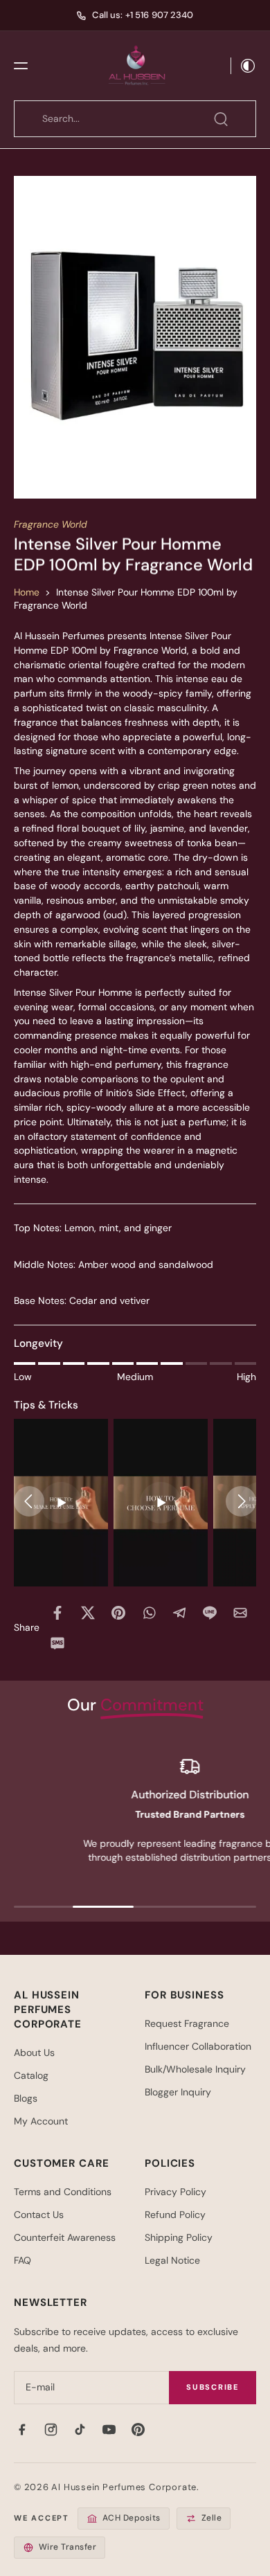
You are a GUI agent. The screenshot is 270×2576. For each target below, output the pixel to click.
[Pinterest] (138, 2430)
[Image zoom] (135, 337)
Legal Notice (172, 2260)
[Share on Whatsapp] (149, 1613)
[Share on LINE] (210, 1613)
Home (27, 592)
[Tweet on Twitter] (88, 1613)
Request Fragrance (187, 2023)
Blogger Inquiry (178, 2092)
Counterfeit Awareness (65, 2237)
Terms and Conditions (63, 2192)
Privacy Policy (175, 2192)
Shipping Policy (179, 2237)
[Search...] (221, 119)
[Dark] (244, 66)
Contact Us (39, 2215)
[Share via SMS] (57, 1643)
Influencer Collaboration (198, 2046)
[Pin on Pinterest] (118, 1613)
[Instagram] (51, 2430)
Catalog (31, 2075)
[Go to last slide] (29, 1501)
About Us (34, 2052)
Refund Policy (175, 2215)
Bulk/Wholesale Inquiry (195, 2069)
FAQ (22, 2260)
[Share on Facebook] (57, 1613)
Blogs (26, 2098)
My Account (41, 2121)
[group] (61, 1503)
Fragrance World (51, 524)
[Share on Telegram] (179, 1613)
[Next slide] (241, 1501)
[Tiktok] (80, 2430)
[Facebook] (21, 2430)
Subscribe (213, 2387)
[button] (21, 66)
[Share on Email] (240, 1613)
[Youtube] (109, 2430)
